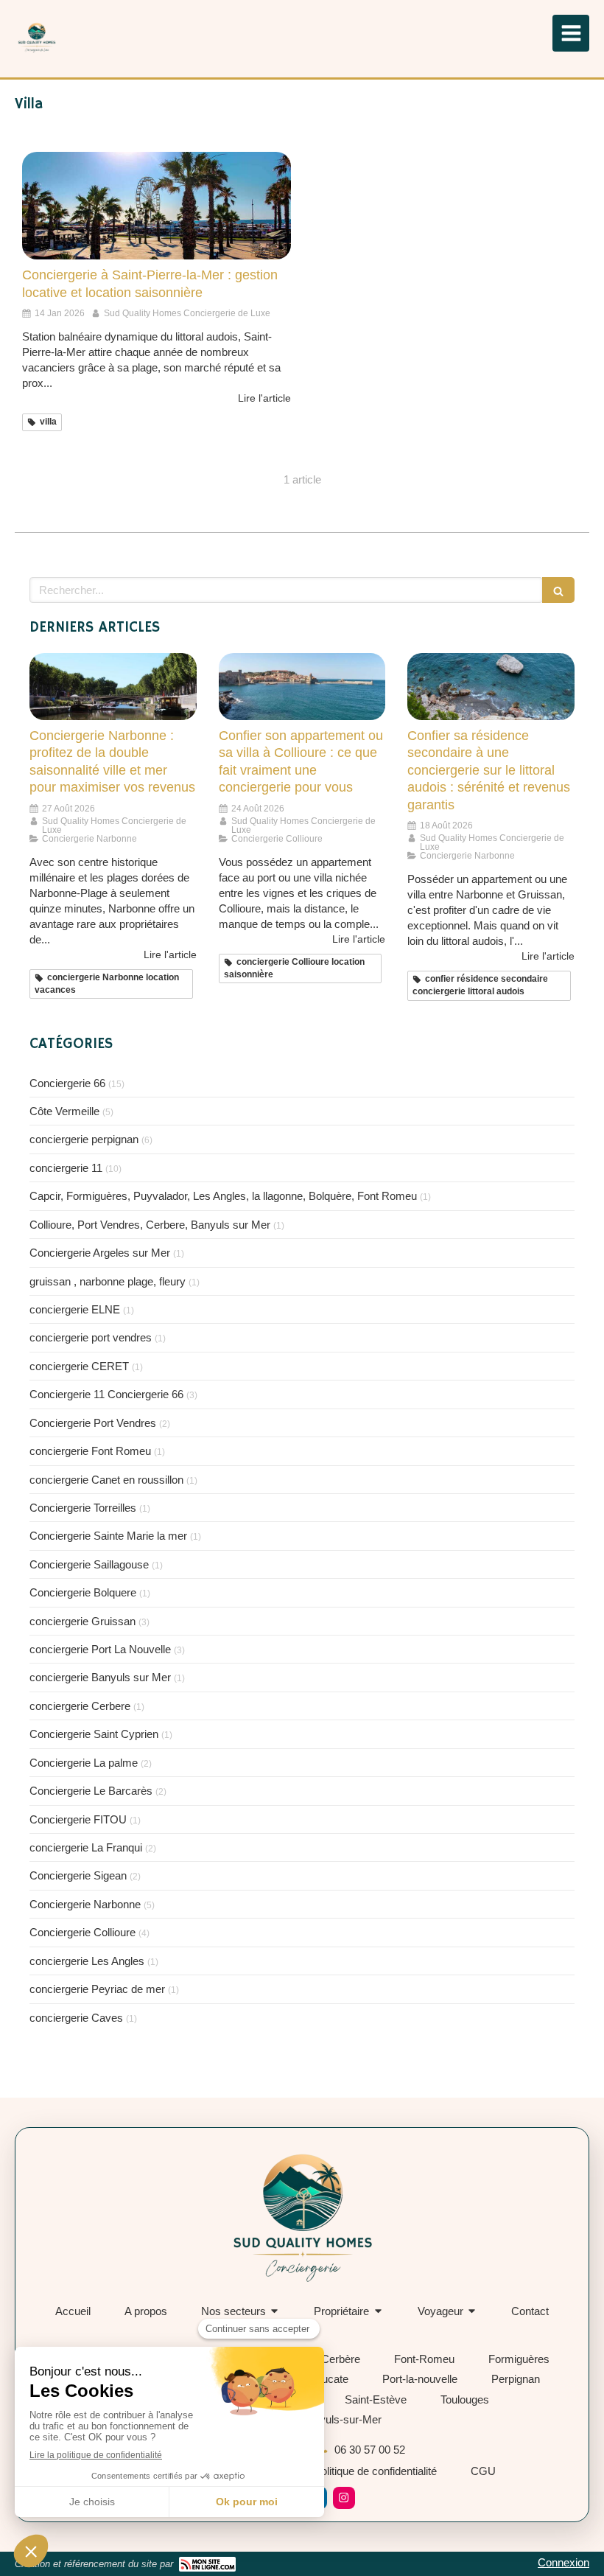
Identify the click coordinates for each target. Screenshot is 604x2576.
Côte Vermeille (64, 1111)
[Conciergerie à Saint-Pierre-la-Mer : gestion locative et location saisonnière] (157, 206)
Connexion (563, 2562)
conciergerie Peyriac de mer (97, 1989)
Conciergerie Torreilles (83, 1508)
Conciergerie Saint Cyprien (94, 1734)
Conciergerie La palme (84, 1763)
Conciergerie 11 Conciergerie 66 (106, 1394)
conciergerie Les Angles (87, 1961)
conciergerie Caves (76, 2018)
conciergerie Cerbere (80, 1706)
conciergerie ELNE (75, 1309)
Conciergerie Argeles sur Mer (100, 1253)
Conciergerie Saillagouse (89, 1564)
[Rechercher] (558, 590)
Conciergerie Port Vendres (93, 1423)
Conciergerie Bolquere (83, 1592)
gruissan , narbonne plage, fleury (108, 1281)
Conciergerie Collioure (82, 1932)
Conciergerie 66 (67, 1083)
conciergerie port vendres (91, 1337)
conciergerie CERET (79, 1366)
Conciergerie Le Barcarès (91, 1791)
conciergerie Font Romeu (90, 1451)
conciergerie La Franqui (86, 1847)
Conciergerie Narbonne (85, 1904)
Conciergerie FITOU (78, 1819)
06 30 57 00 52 (370, 2450)
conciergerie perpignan (84, 1139)
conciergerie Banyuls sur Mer (100, 1677)
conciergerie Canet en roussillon (106, 1480)
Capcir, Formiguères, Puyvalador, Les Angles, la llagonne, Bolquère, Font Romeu (223, 1196)
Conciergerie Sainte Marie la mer (108, 1536)
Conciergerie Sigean (78, 1875)
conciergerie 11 (66, 1168)
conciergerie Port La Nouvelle (100, 1649)
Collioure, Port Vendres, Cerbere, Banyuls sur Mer (150, 1225)
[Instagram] (344, 2498)
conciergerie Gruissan (82, 1621)
